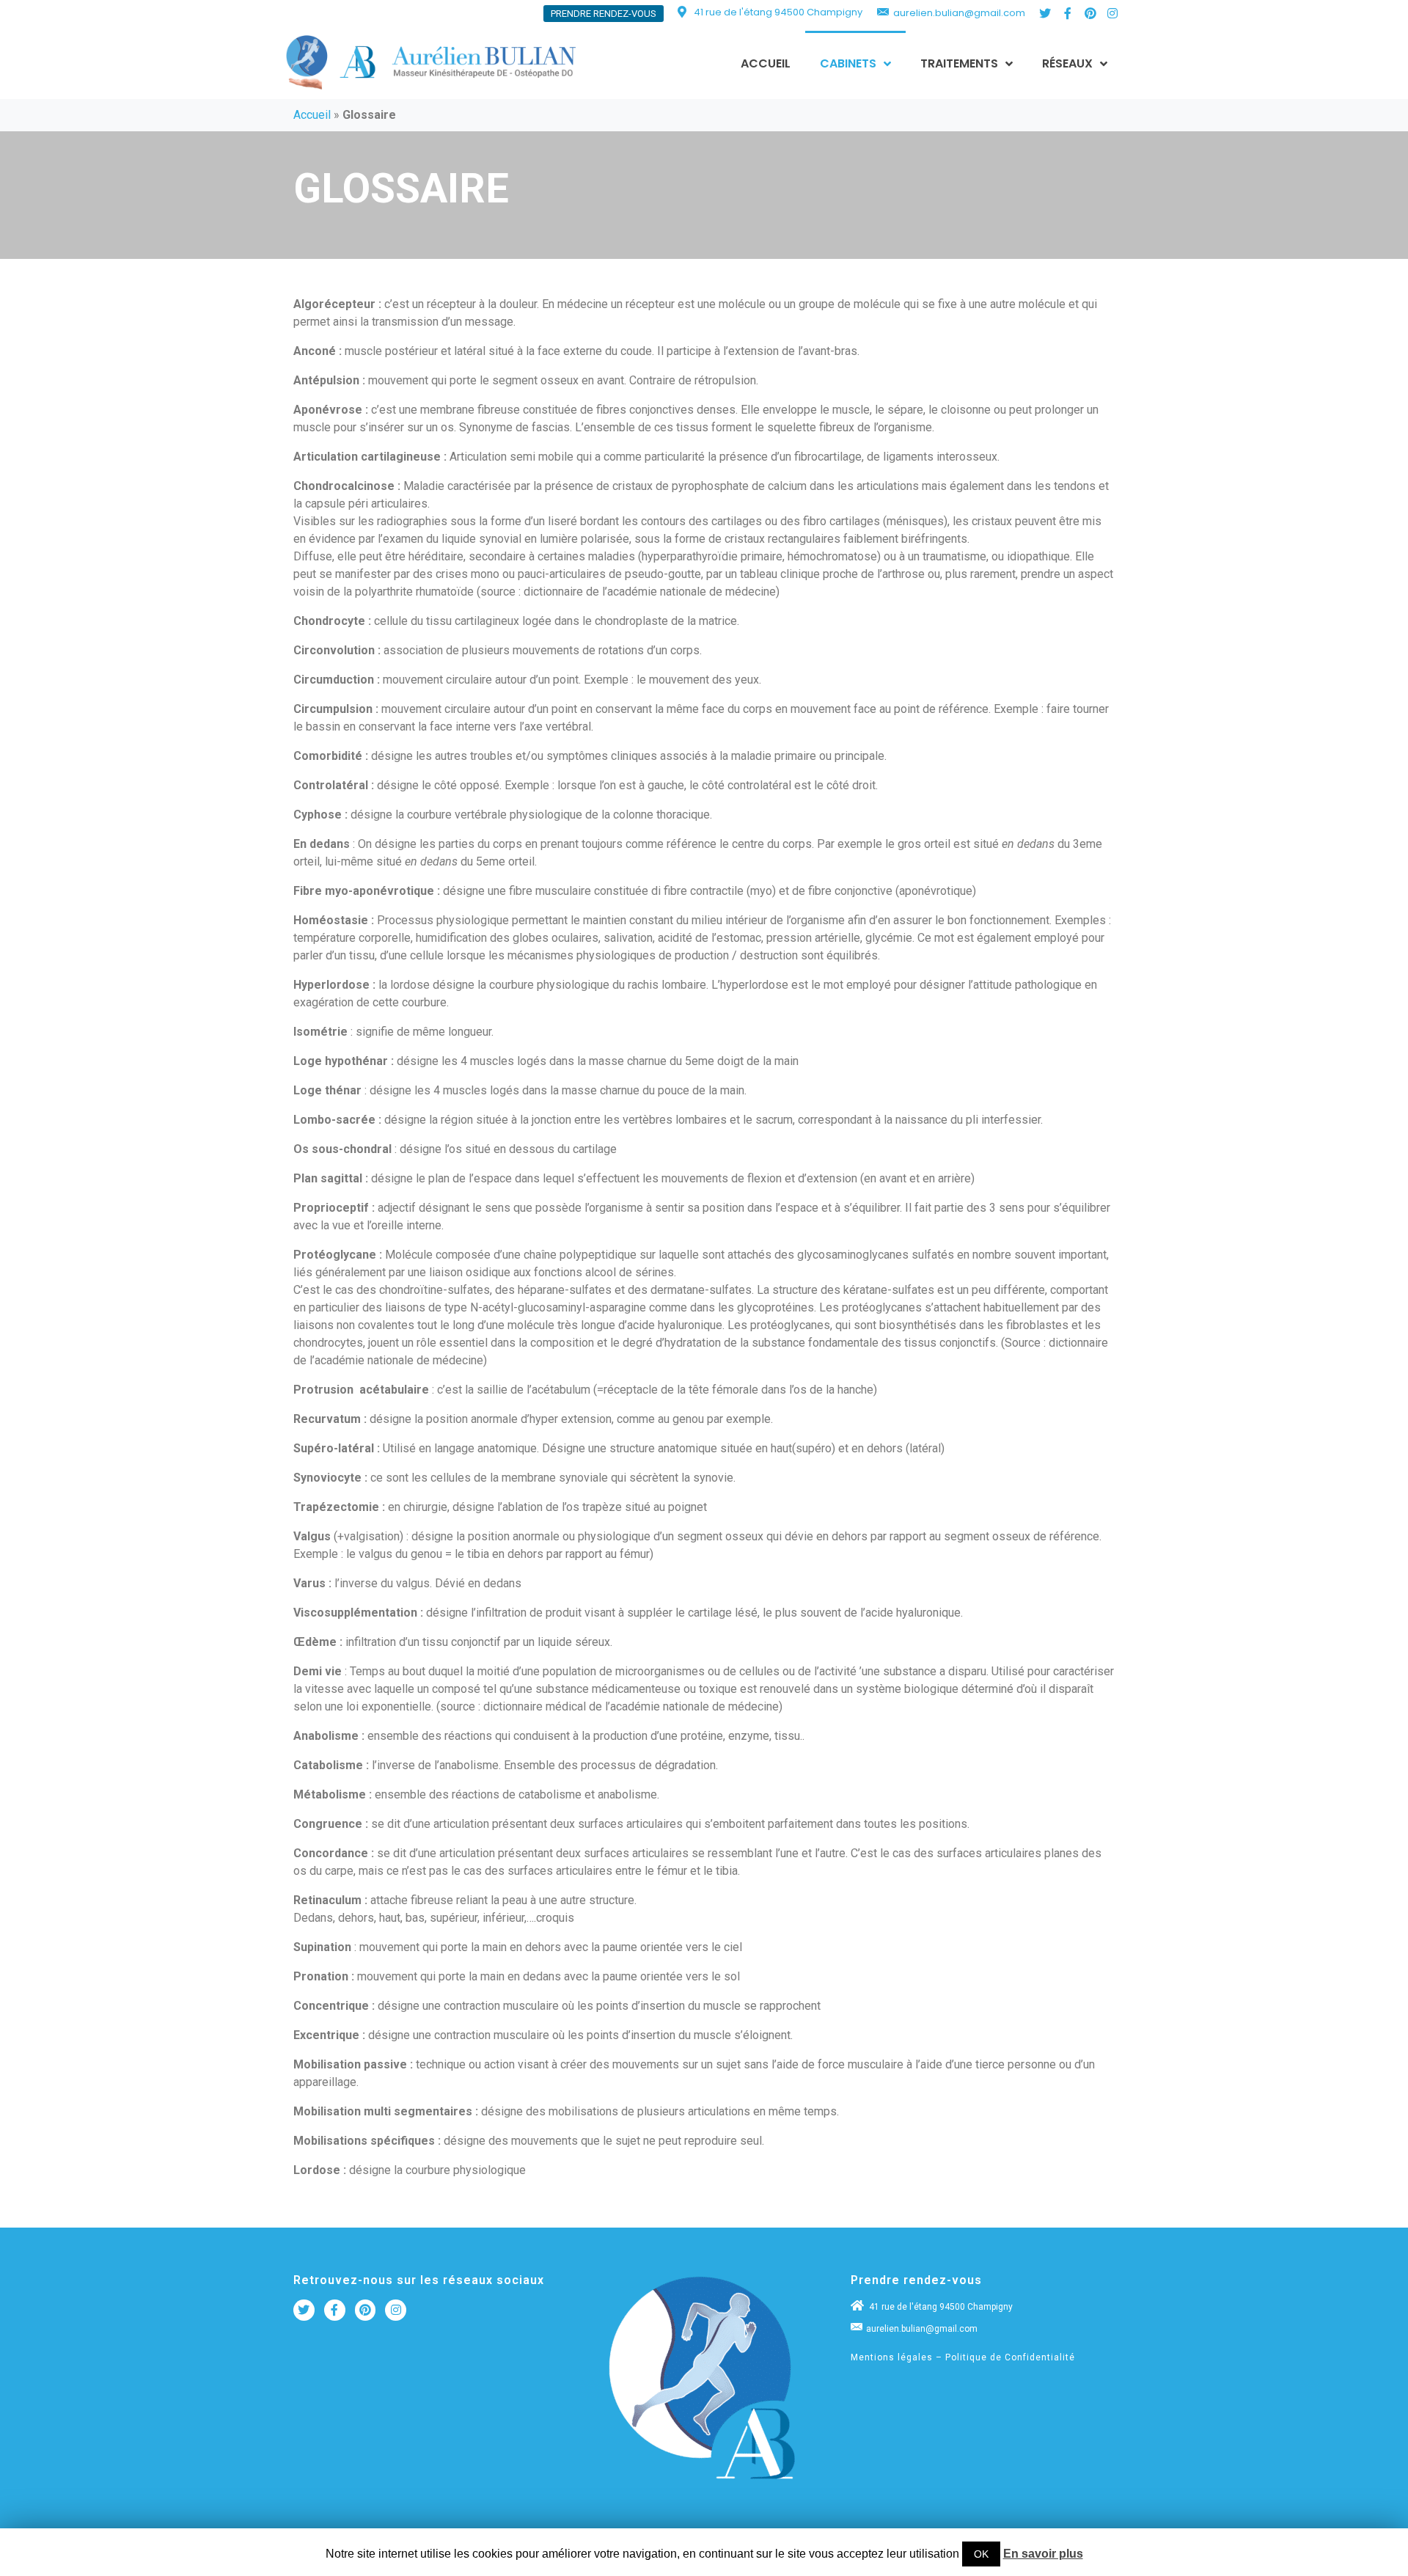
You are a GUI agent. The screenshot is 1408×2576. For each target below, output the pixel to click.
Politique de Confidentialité (1010, 2357)
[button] (604, 14)
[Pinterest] (1090, 13)
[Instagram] (1112, 13)
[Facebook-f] (1068, 13)
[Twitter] (1046, 13)
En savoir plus (1043, 2554)
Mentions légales (892, 2357)
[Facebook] (335, 2310)
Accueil (312, 115)
